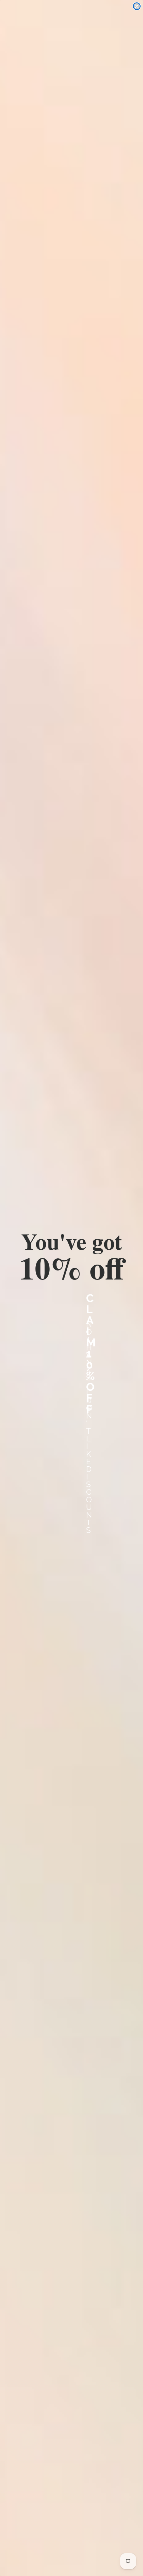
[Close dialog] (137, 6)
